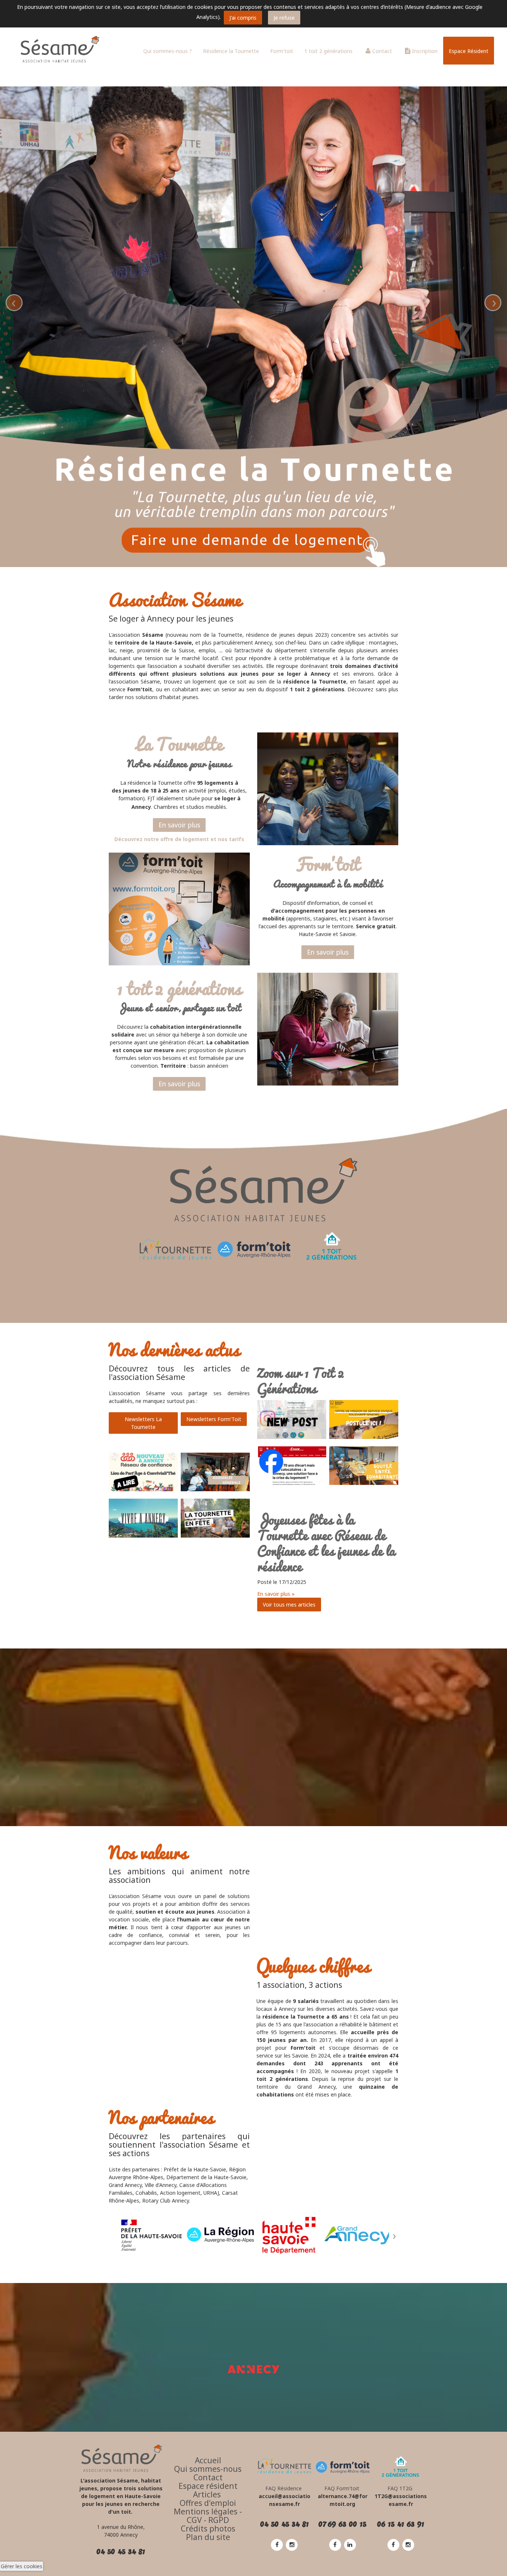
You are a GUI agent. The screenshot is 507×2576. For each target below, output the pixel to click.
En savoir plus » (276, 1594)
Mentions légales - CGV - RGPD (208, 2516)
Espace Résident (469, 51)
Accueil (208, 2460)
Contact (382, 51)
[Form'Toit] (343, 2466)
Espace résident (208, 2486)
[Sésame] (121, 2458)
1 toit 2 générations (328, 51)
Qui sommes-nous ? (168, 51)
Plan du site (208, 2537)
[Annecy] (253, 2369)
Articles (208, 2494)
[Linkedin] (350, 2544)
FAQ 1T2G (401, 2488)
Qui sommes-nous (208, 2469)
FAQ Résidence (284, 2488)
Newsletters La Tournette (143, 1423)
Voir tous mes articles (289, 1605)
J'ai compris (243, 18)
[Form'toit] (253, 1250)
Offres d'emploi (208, 2503)
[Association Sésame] (56, 50)
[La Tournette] (175, 1251)
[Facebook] (277, 2544)
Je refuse (284, 18)
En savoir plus (179, 825)
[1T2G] (332, 1246)
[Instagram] (292, 2544)
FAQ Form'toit (342, 2488)
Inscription (425, 51)
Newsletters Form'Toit (214, 1419)
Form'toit (282, 51)
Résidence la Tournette (231, 51)
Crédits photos (208, 2529)
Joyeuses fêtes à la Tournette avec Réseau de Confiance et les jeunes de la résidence (326, 1543)
